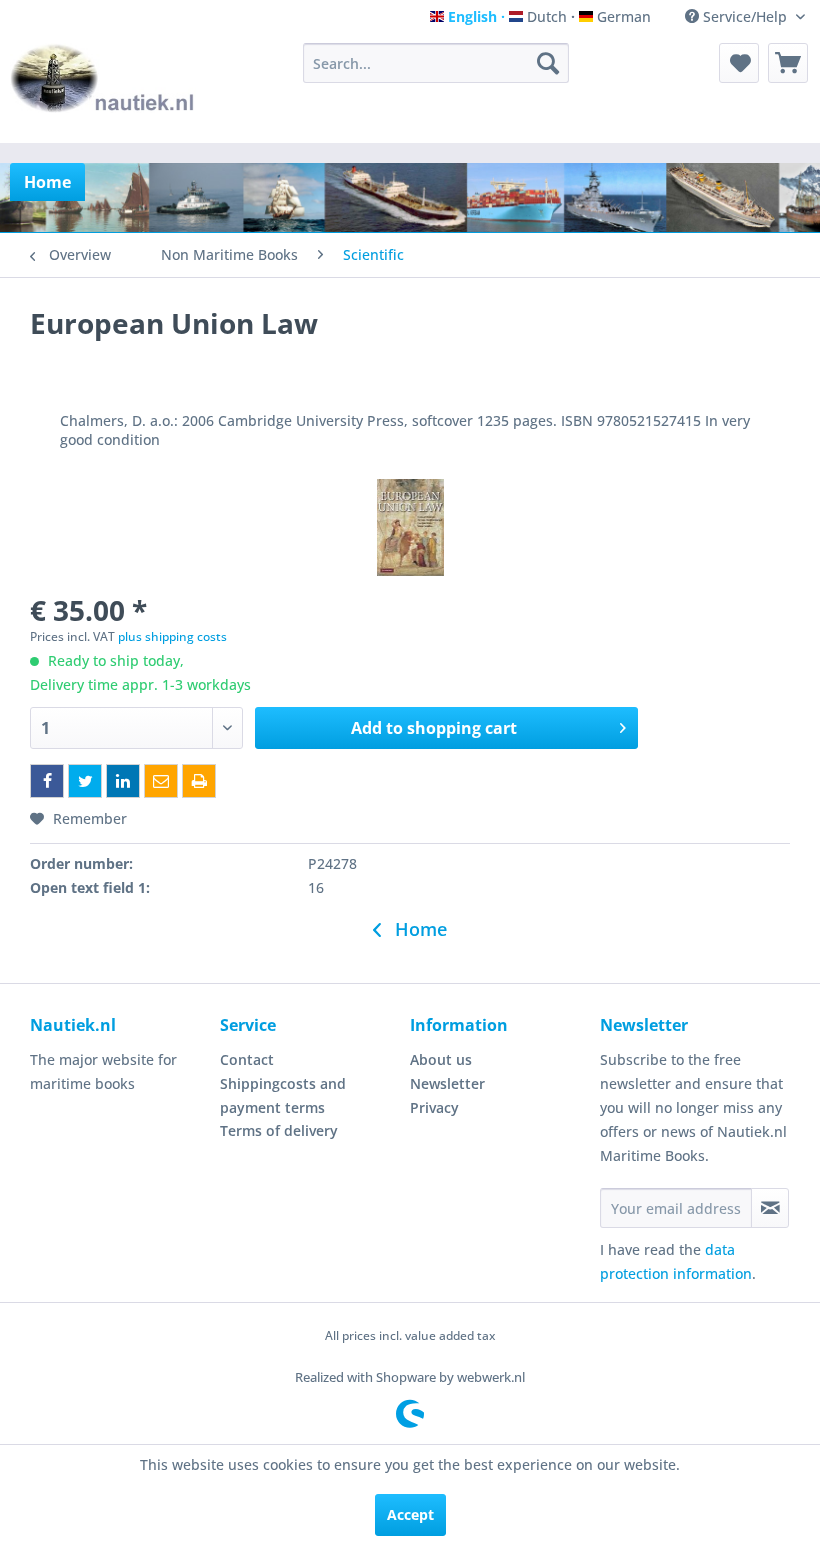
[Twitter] (85, 781)
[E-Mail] (161, 781)
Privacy (434, 1107)
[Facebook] (47, 781)
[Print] (199, 781)
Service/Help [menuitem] (745, 16)
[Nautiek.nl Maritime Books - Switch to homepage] (103, 88)
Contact (247, 1059)
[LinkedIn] (123, 781)
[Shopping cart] (788, 63)
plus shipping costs (172, 636)
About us (441, 1059)
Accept (410, 1514)
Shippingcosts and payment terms (283, 1095)
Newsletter (447, 1083)
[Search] (548, 63)
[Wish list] (739, 63)
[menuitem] (436, 63)
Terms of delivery (279, 1130)
